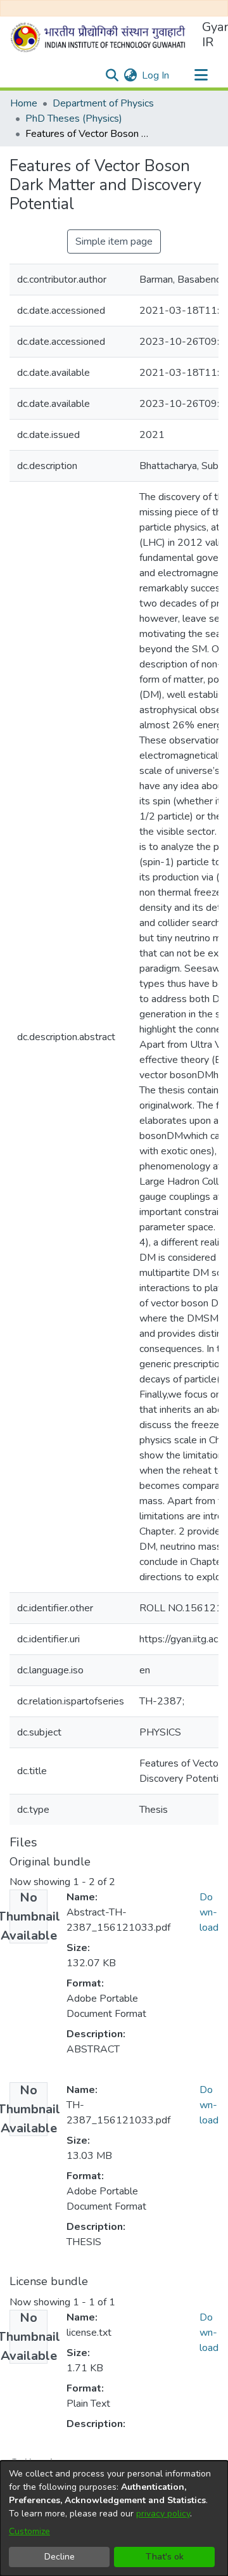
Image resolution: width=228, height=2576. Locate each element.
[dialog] (114, 2518)
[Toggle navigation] (201, 75)
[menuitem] (130, 75)
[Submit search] (112, 75)
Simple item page (114, 241)
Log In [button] (156, 75)
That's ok (165, 2557)
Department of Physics (103, 103)
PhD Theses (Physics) (74, 119)
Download (209, 1912)
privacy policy (163, 2514)
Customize (29, 2531)
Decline (60, 2557)
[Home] (101, 37)
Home (24, 103)
